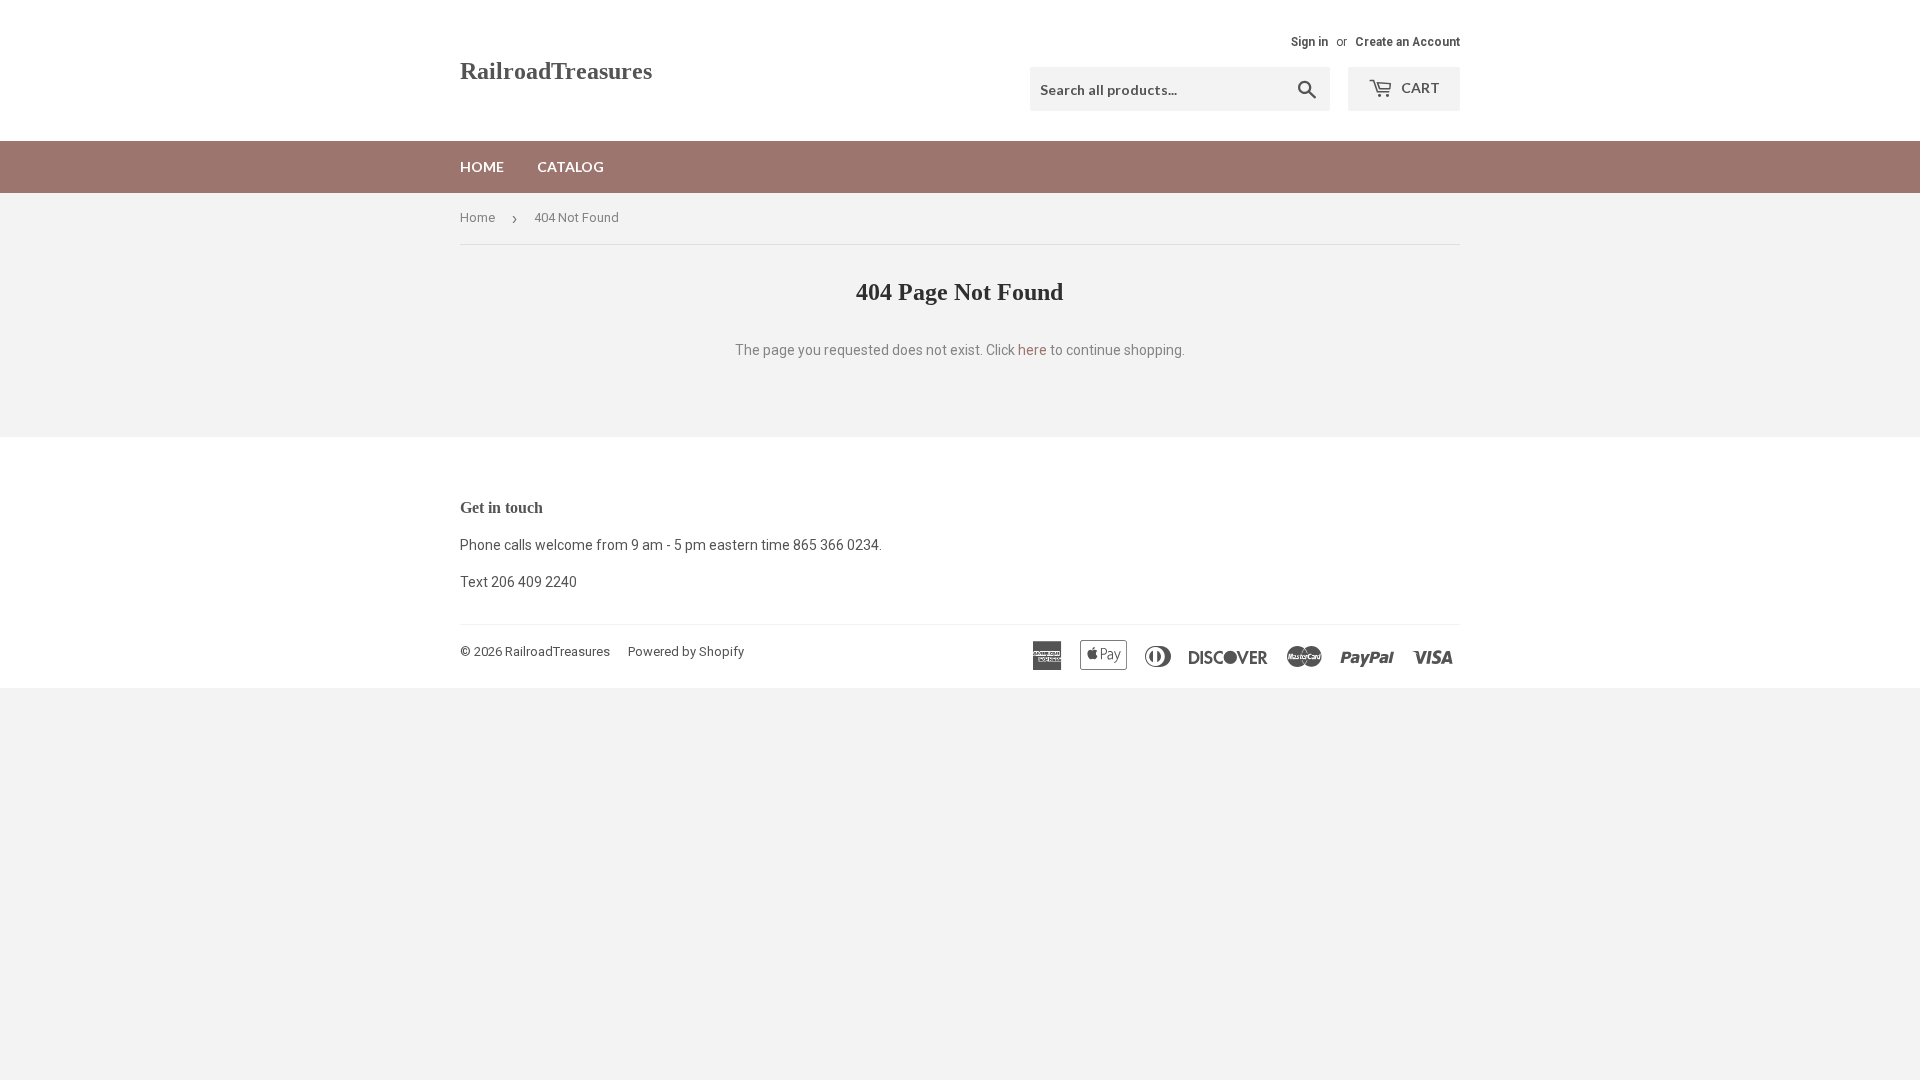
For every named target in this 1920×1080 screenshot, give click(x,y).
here (1032, 350)
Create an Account (1407, 42)
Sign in (1309, 42)
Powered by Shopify (686, 651)
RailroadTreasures (556, 70)
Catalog (570, 166)
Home (482, 166)
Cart (1419, 87)
